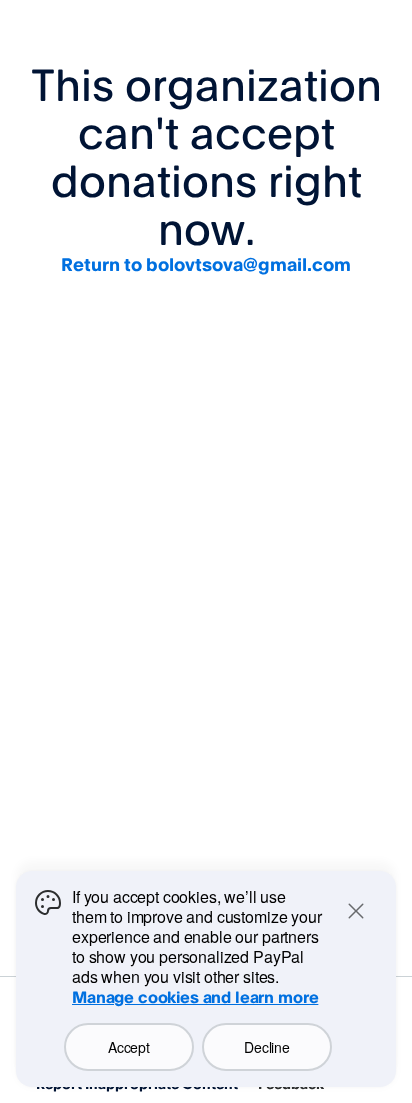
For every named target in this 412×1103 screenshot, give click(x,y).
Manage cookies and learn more (195, 997)
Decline (266, 1047)
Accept (128, 1047)
